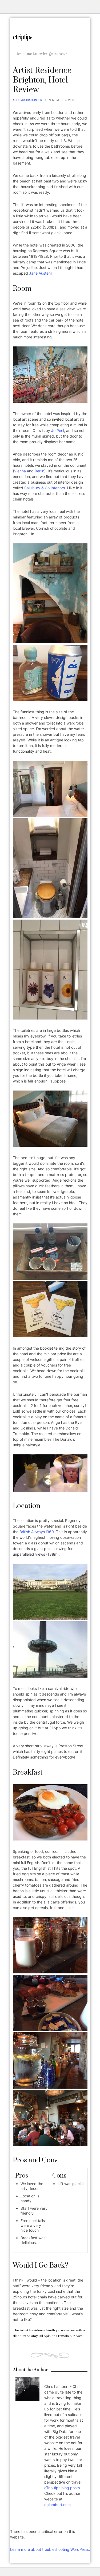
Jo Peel (58, 430)
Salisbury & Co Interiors (45, 488)
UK (40, 100)
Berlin (39, 471)
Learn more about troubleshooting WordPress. (50, 2549)
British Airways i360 (37, 1532)
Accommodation (25, 100)
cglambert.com (57, 2505)
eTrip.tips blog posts (62, 2488)
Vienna (20, 471)
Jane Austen (40, 273)
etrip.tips (22, 37)
